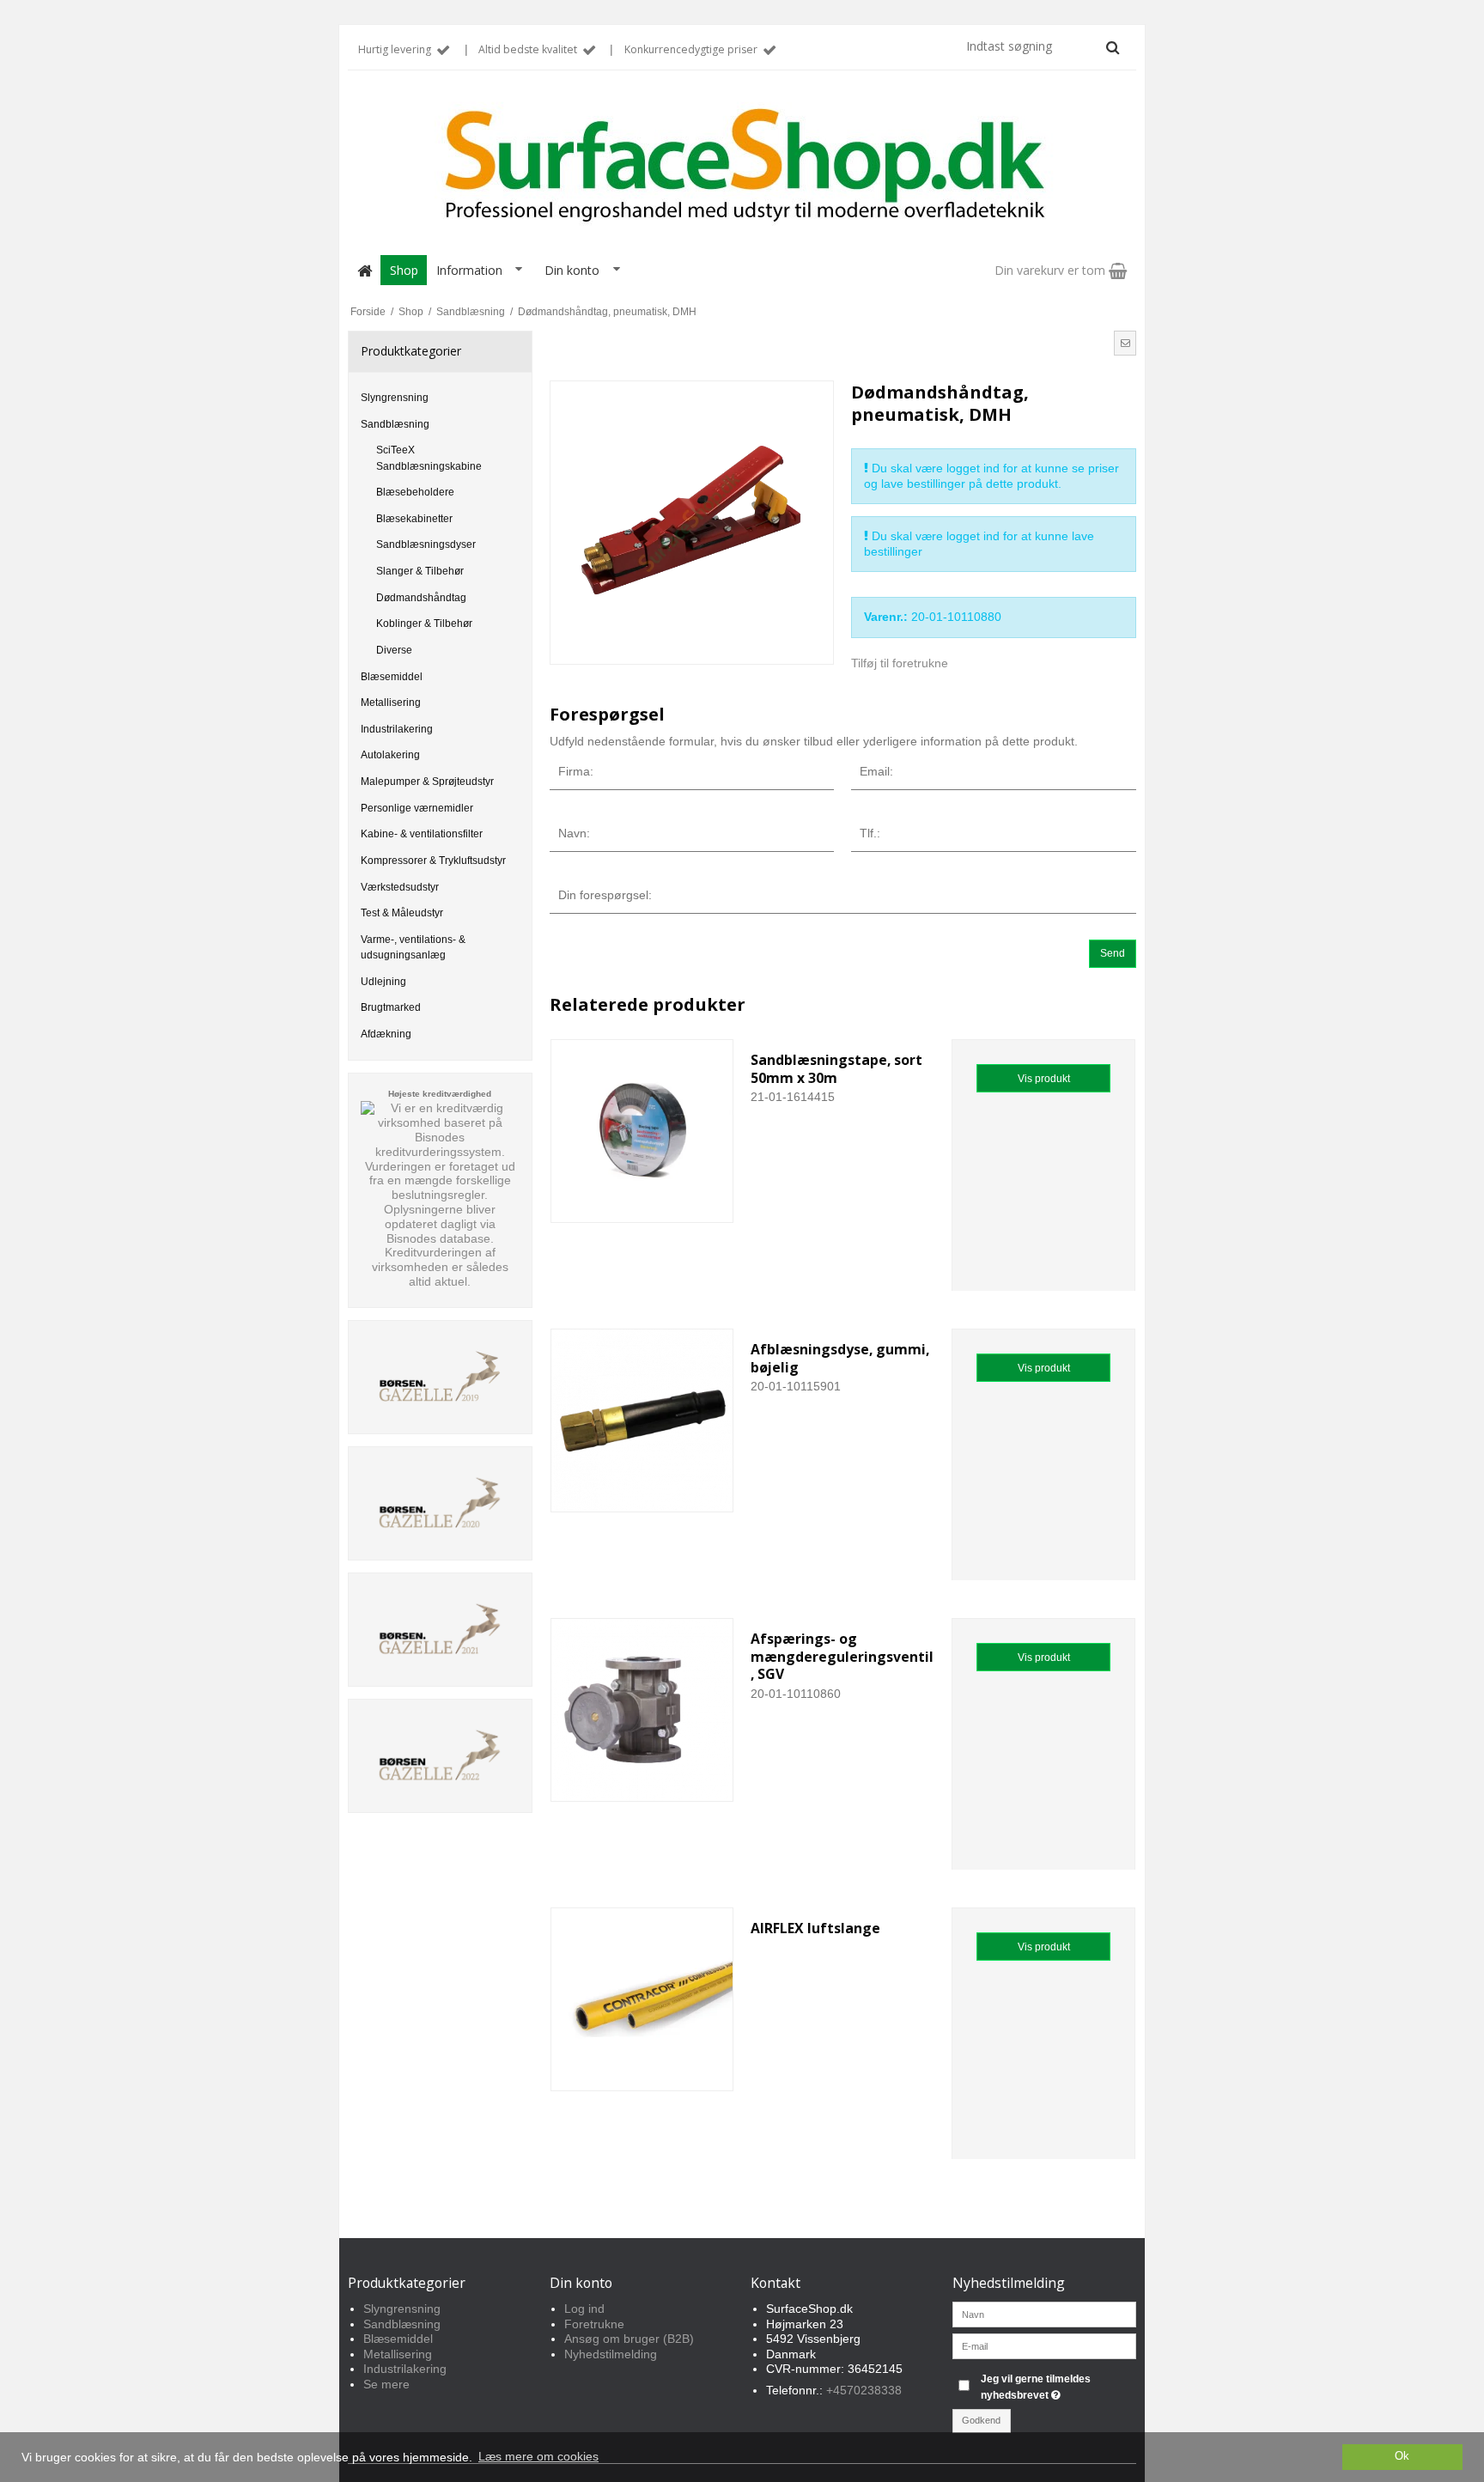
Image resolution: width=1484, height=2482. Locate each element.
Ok (1402, 2456)
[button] (1125, 343)
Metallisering (391, 703)
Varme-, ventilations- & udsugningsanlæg (413, 947)
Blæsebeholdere (415, 492)
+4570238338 (864, 2390)
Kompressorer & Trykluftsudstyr (433, 861)
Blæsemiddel (392, 677)
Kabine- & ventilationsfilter (422, 834)
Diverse (394, 650)
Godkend (981, 2420)
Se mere (386, 2384)
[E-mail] (1045, 2345)
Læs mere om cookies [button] (538, 2456)
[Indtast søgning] (1042, 46)
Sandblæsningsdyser (426, 544)
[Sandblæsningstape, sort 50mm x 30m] (642, 1131)
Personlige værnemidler (417, 808)
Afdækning (386, 1034)
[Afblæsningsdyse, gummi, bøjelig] (642, 1420)
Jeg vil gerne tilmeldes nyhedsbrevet (1057, 2386)
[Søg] (1113, 47)
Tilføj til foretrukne (900, 663)
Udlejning (383, 982)
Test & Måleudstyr (402, 913)
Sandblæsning (395, 424)
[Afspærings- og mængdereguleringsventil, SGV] (642, 1710)
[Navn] (1045, 2314)
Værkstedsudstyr (400, 887)
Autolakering (390, 755)
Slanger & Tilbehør (420, 571)
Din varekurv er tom (1052, 270)
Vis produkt (1044, 1079)
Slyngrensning (395, 398)
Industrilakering (397, 729)
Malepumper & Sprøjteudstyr (427, 782)
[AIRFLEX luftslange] (642, 1999)
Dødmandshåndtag (421, 598)
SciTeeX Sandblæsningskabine (429, 458)
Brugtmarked (391, 1007)
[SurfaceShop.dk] (742, 166)
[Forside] (364, 270)
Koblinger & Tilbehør (424, 624)
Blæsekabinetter (414, 519)
